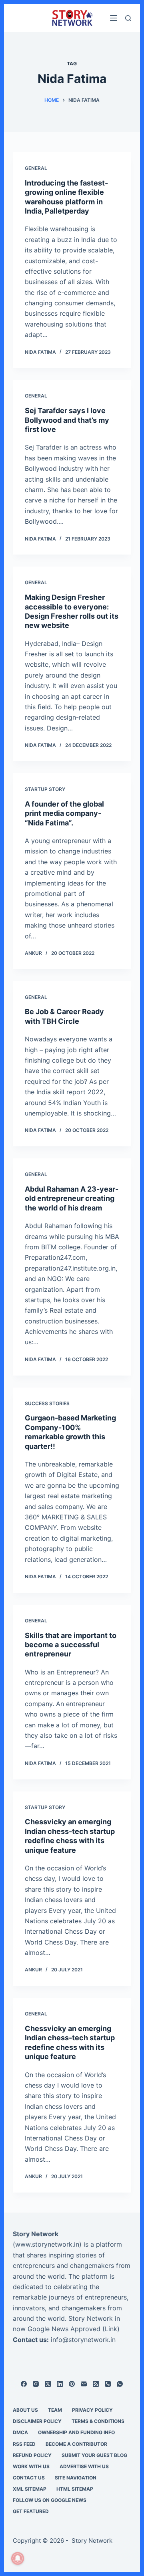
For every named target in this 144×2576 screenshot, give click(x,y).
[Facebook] (24, 2384)
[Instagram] (36, 2384)
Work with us (31, 2466)
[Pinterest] (72, 2384)
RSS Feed (24, 2444)
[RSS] (96, 2384)
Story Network (36, 2234)
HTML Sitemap (75, 2489)
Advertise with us (84, 2466)
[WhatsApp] (120, 2384)
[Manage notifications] (18, 2558)
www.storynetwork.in (47, 2244)
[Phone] (108, 2384)
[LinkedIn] (60, 2384)
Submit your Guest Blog (94, 2455)
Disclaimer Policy (37, 2421)
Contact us (29, 2478)
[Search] (128, 18)
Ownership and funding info (76, 2432)
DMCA (20, 2432)
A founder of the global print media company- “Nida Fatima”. (64, 813)
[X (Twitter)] (48, 2384)
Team (55, 2410)
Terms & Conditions (98, 2421)
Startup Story (45, 789)
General (36, 168)
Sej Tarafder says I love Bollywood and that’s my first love (67, 420)
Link (111, 2329)
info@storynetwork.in (83, 2340)
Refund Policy (32, 2455)
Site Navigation (76, 2478)
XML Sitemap (30, 2489)
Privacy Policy (92, 2410)
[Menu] (114, 18)
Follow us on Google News (50, 2500)
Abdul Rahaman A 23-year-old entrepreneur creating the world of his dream (72, 1198)
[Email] (84, 2384)
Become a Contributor (76, 2444)
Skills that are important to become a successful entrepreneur (71, 1645)
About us (25, 2410)
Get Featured (31, 2511)
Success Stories (47, 1403)
